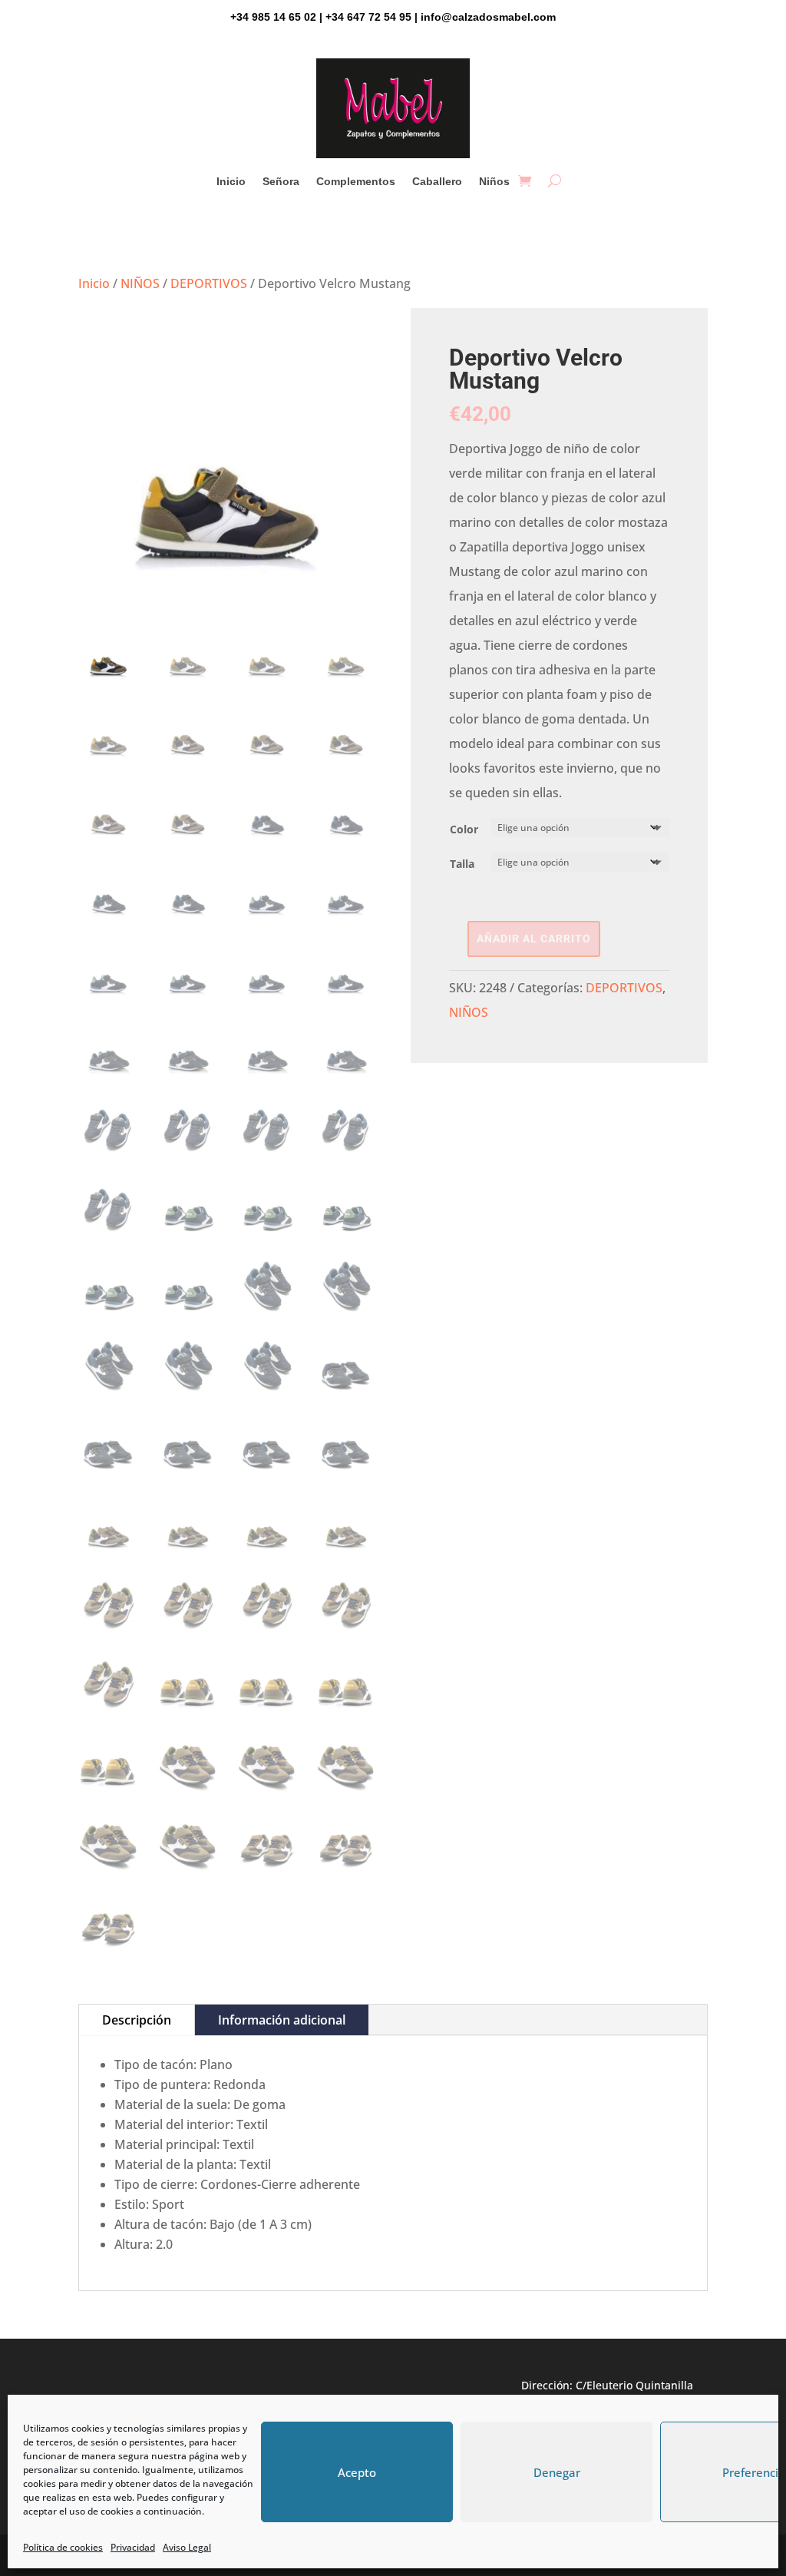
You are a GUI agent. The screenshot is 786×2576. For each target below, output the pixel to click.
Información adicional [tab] (282, 2020)
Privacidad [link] (133, 2547)
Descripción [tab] (137, 2020)
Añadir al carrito (534, 939)
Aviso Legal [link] (187, 2547)
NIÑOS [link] (140, 283)
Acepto (357, 2472)
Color (464, 829)
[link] (525, 181)
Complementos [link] (356, 182)
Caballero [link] (437, 182)
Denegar (557, 2472)
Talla (462, 864)
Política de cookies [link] (63, 2547)
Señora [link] (281, 182)
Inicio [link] (231, 182)
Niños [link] (494, 182)
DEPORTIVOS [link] (209, 283)
